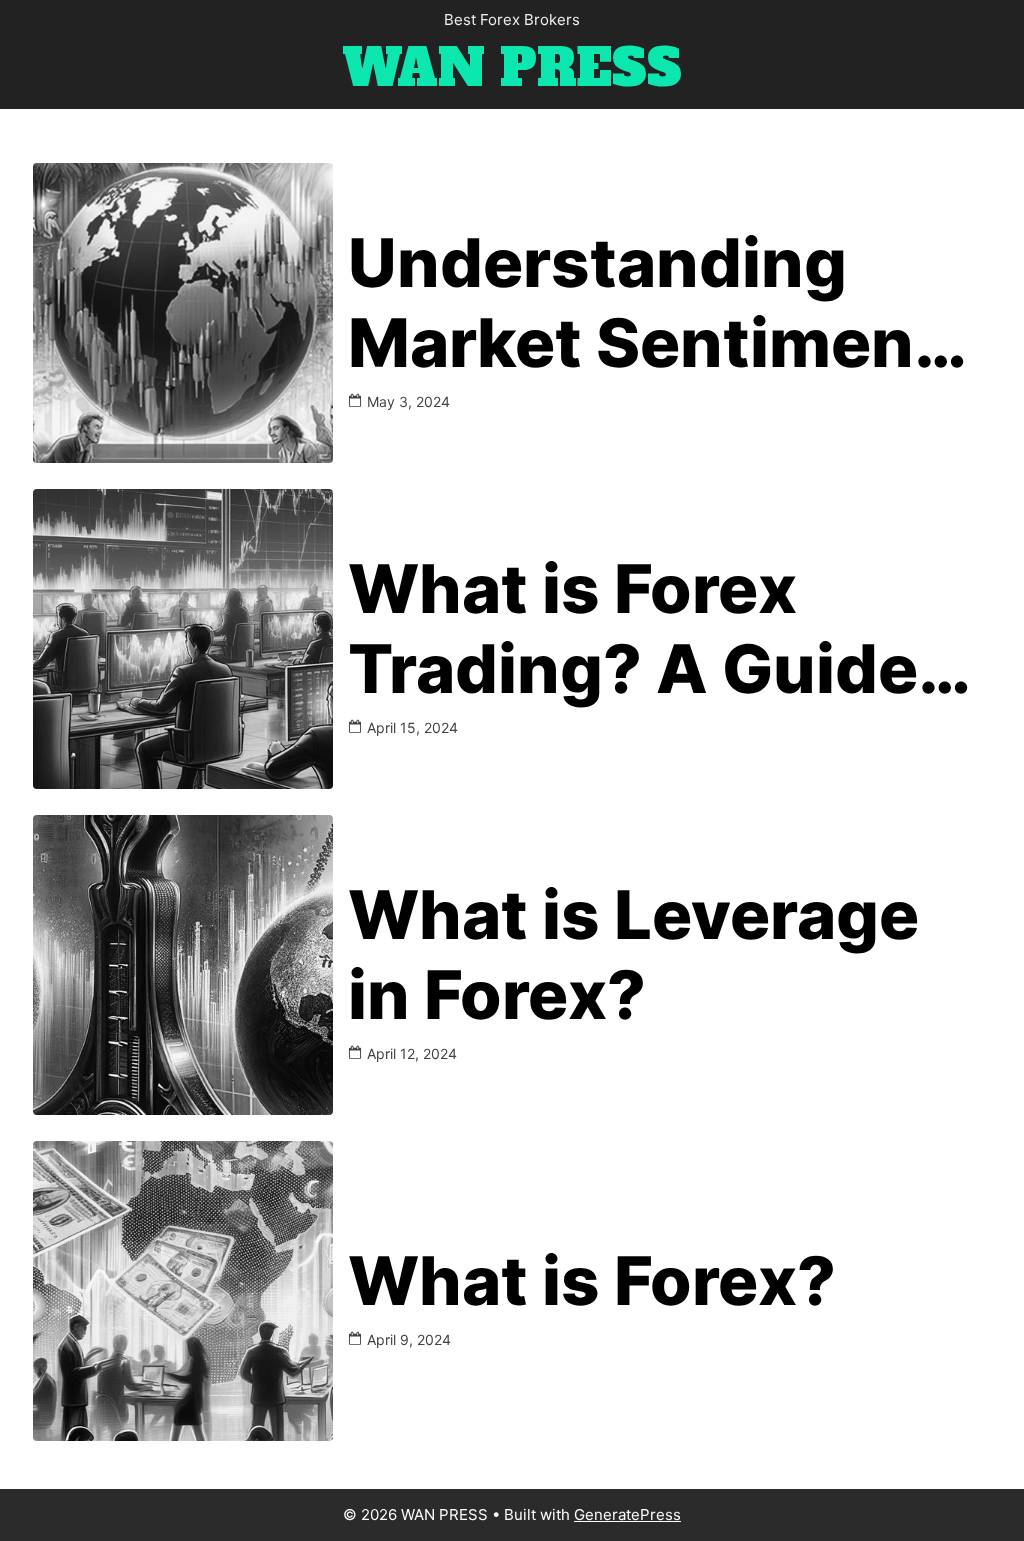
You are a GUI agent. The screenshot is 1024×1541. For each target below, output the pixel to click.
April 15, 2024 (412, 727)
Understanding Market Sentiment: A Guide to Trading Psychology (655, 303)
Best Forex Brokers (512, 19)
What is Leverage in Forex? (633, 955)
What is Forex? (592, 1281)
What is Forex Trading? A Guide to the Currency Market (633, 629)
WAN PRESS (512, 68)
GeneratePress (627, 1514)
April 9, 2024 (409, 1339)
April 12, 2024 (412, 1053)
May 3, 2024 (408, 401)
